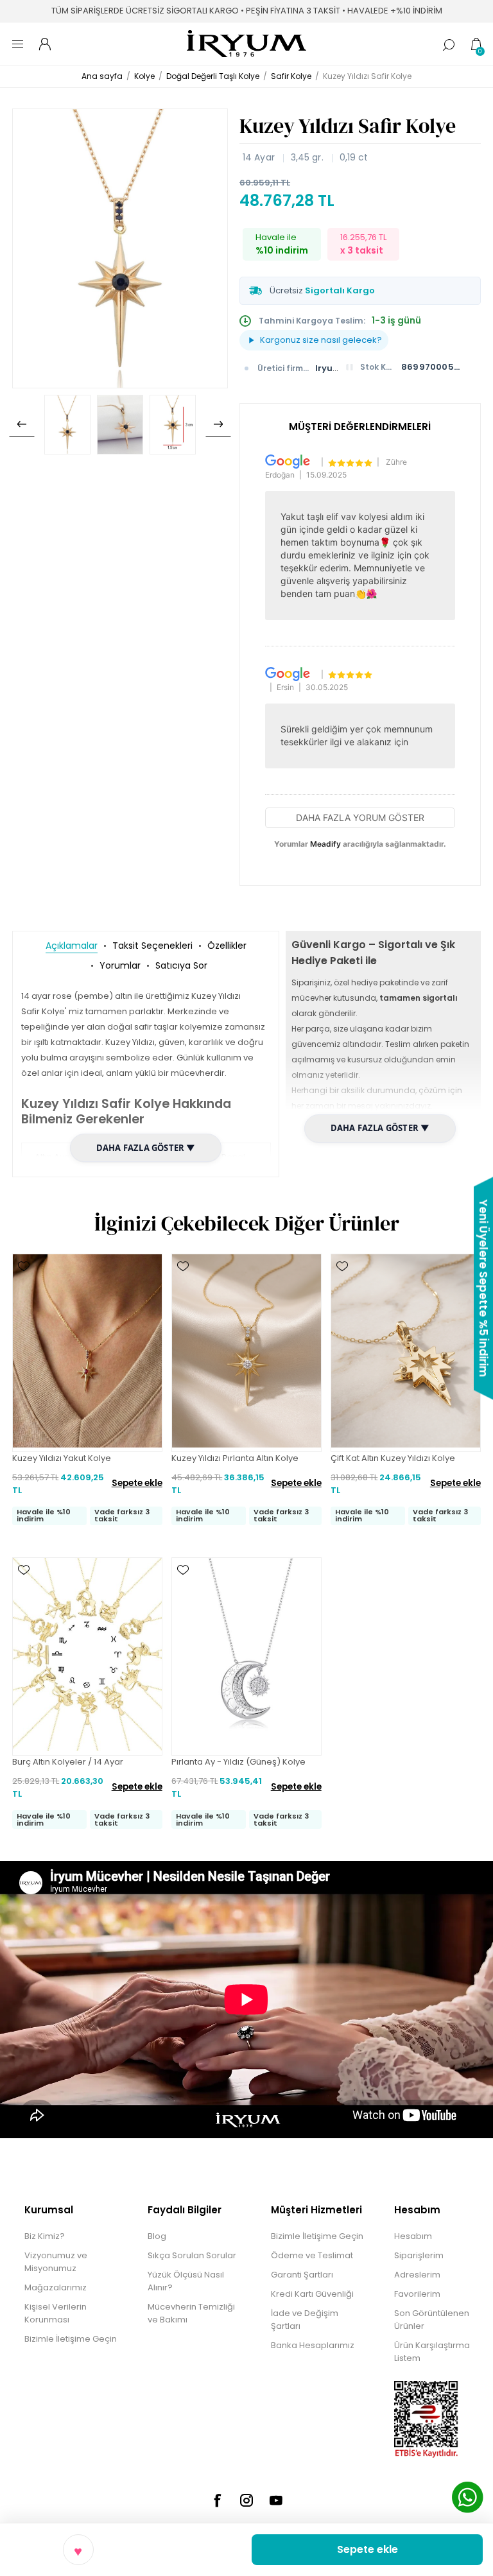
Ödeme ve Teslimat (312, 2255)
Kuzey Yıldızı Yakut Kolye (62, 1458)
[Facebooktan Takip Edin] (217, 2500)
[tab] (72, 946)
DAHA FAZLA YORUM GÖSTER (360, 817)
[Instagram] (246, 2500)
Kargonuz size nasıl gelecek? (321, 340)
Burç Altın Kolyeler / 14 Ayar (68, 1762)
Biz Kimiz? (45, 2236)
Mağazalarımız (56, 2287)
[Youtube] (276, 2500)
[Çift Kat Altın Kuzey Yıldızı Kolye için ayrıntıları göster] (405, 1353)
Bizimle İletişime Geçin (71, 2339)
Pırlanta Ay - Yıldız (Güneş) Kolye (238, 1762)
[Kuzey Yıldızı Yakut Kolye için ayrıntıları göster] (87, 1353)
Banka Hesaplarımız (313, 2345)
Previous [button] (22, 424)
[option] (67, 425)
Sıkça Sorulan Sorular (192, 2255)
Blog (157, 2236)
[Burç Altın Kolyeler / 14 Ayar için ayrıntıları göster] (87, 1656)
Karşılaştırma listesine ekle (24, 1284)
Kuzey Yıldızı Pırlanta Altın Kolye (235, 1458)
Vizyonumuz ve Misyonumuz (56, 2262)
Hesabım (413, 2236)
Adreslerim (417, 2275)
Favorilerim (417, 2294)
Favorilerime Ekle (78, 2550)
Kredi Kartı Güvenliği (312, 2294)
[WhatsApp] (467, 2499)
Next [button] (218, 424)
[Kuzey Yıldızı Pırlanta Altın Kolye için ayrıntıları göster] (246, 1353)
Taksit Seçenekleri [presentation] (152, 946)
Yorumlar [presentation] (120, 965)
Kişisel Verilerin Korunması (56, 2313)
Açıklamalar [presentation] (72, 946)
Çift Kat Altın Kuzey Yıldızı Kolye (393, 1458)
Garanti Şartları (302, 2275)
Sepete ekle (368, 2549)
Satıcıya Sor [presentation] (181, 965)
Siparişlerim (419, 2255)
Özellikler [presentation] (227, 946)
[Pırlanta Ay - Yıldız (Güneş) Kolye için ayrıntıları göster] (246, 1656)
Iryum (328, 368)
